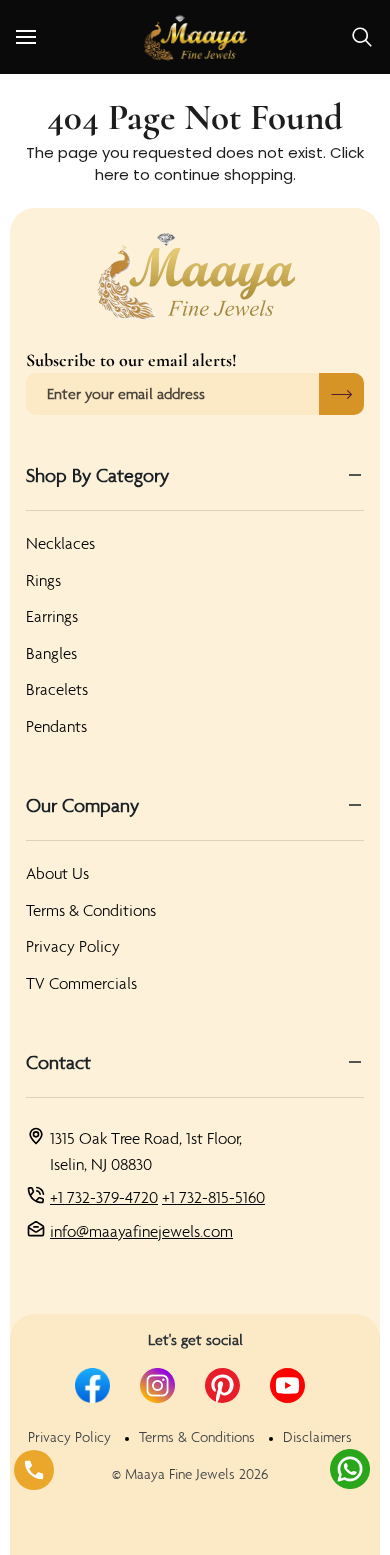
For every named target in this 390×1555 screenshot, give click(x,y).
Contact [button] (58, 1062)
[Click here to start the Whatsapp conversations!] (350, 1469)
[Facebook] (92, 1385)
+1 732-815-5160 (213, 1197)
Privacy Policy (73, 946)
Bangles (51, 653)
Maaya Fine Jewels (180, 1474)
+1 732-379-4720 (104, 1197)
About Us (57, 873)
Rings (43, 580)
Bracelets (57, 689)
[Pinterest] (222, 1385)
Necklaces (60, 543)
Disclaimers (317, 1437)
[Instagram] (157, 1385)
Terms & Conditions (91, 910)
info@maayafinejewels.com (141, 1231)
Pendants (56, 726)
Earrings (52, 616)
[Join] (341, 394)
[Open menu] (44, 37)
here (112, 174)
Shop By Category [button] (97, 475)
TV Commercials (81, 983)
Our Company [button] (82, 805)
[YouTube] (287, 1385)
